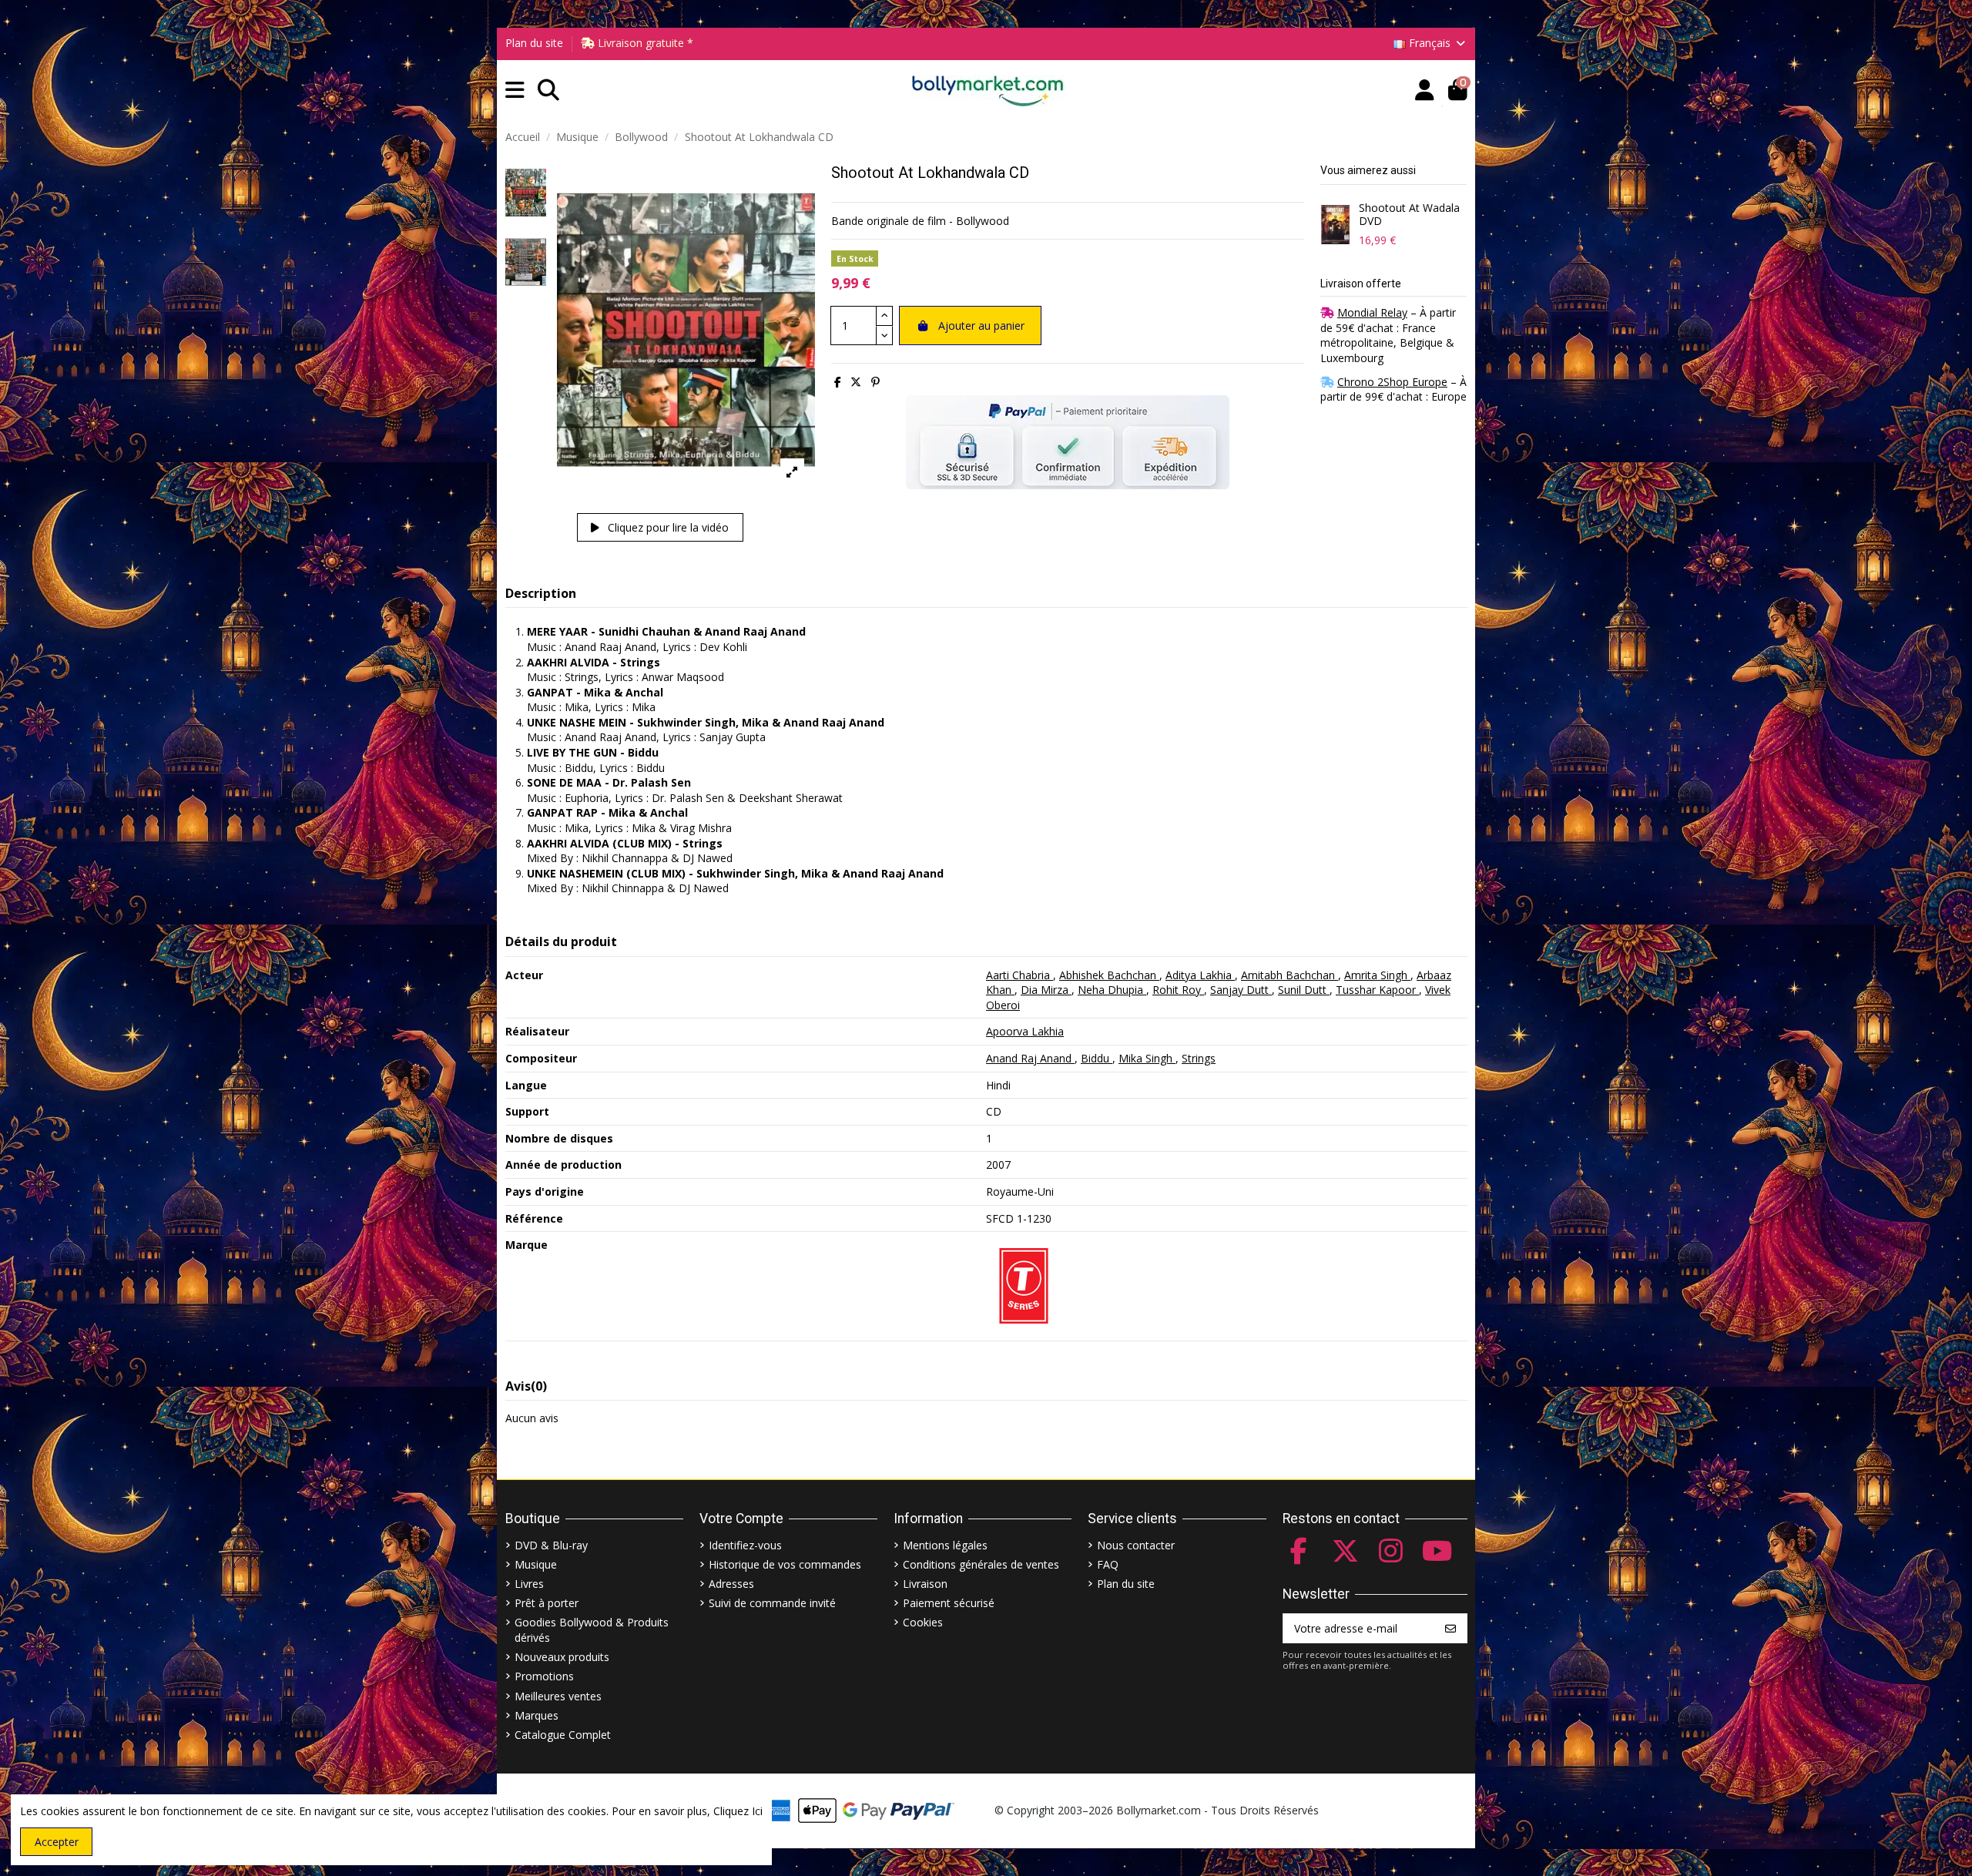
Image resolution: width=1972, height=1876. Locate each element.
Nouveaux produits (562, 1657)
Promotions (544, 1676)
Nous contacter (1136, 1545)
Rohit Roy (1178, 990)
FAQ (1108, 1564)
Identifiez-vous (745, 1545)
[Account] (1425, 91)
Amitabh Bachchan (1290, 975)
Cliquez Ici (738, 1811)
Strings (1199, 1058)
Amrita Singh (1377, 975)
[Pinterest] (875, 382)
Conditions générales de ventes (981, 1564)
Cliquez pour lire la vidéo (667, 527)
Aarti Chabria (1020, 975)
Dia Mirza (1046, 990)
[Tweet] (856, 382)
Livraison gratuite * (644, 43)
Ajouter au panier (981, 326)
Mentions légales (945, 1545)
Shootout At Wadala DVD (1409, 215)
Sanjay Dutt (1241, 990)
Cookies (923, 1622)
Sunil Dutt (1304, 990)
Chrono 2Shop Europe (1392, 382)
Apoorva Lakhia (1025, 1031)
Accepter (57, 1842)
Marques (537, 1715)
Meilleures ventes (558, 1696)
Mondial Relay (1372, 312)
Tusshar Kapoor (1377, 990)
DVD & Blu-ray (551, 1545)
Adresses (731, 1584)
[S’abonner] (1450, 1629)
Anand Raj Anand (1030, 1058)
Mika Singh (1147, 1058)
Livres (529, 1584)
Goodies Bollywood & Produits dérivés (592, 1630)
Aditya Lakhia (1200, 975)
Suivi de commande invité (772, 1603)
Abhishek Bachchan (1109, 975)
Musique (536, 1564)
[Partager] (838, 382)
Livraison (925, 1584)
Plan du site (534, 43)
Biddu (1097, 1058)
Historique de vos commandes (785, 1564)
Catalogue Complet (563, 1735)
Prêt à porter (547, 1603)
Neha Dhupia (1112, 990)
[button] (515, 91)
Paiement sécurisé (949, 1603)
